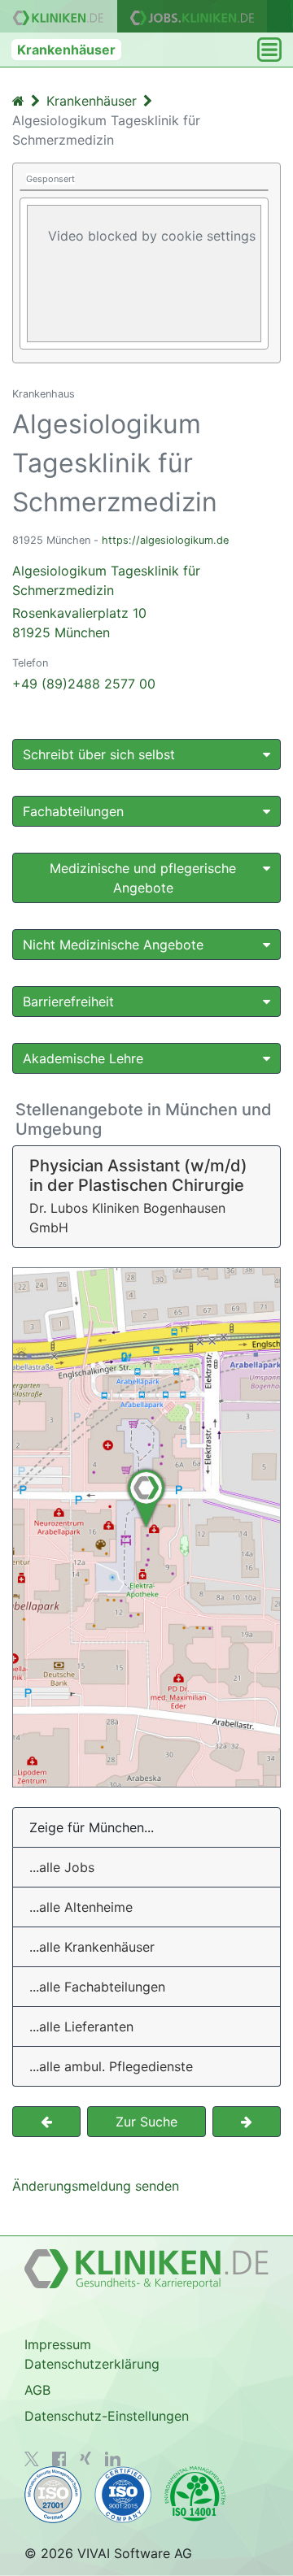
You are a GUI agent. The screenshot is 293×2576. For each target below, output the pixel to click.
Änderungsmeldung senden (96, 2186)
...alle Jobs (62, 1867)
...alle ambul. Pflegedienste (111, 2066)
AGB (37, 2390)
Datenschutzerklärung (92, 2364)
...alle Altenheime (81, 1907)
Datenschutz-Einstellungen (107, 2416)
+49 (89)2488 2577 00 (84, 684)
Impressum (58, 2344)
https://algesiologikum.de (165, 540)
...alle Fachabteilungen (97, 1987)
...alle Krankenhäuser (92, 1947)
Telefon (30, 663)
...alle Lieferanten (81, 2026)
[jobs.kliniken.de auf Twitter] (32, 2459)
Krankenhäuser (66, 50)
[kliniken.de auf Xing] (85, 2458)
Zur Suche (146, 2122)
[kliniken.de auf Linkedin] (113, 2459)
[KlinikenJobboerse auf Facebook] (59, 2459)
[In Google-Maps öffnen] (146, 1527)
